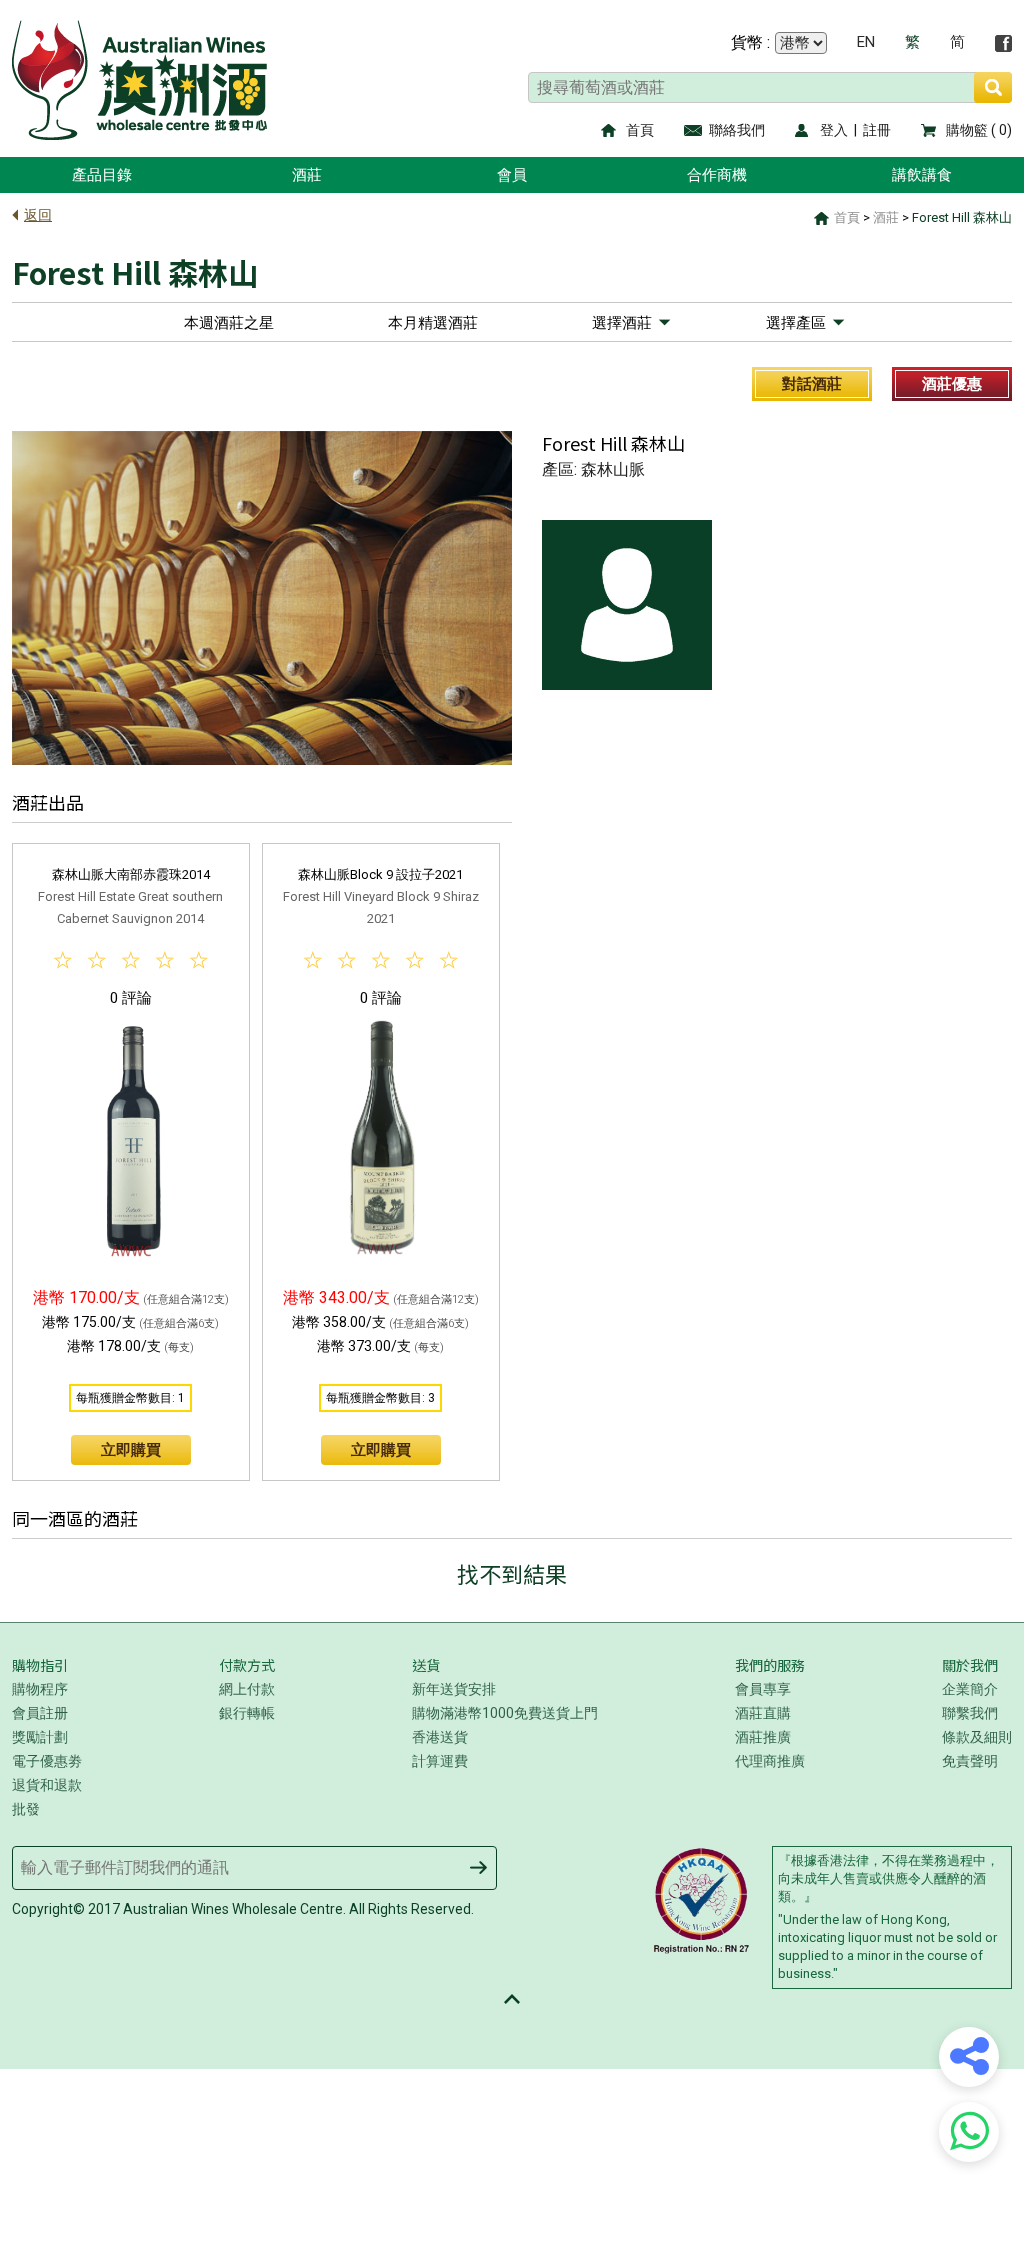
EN (866, 42)
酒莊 (307, 175)
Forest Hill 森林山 (962, 217)
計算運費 (440, 1761)
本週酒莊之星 (229, 323)
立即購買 (131, 1450)
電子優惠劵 (47, 1761)
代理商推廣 (770, 1761)
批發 (26, 1809)
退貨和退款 (47, 1785)
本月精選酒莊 (433, 323)
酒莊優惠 (952, 384)
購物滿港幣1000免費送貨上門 (505, 1713)
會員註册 (40, 1713)
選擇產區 (796, 323)
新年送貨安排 (454, 1689)
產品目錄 (102, 175)
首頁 (640, 130)
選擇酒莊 (622, 323)
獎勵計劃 (40, 1737)
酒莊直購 (763, 1713)
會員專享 (763, 1689)
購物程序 (40, 1689)
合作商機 (717, 175)
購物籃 (967, 130)
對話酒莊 (812, 384)
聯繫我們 (970, 1713)
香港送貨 (440, 1737)
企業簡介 (970, 1689)
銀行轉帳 (247, 1713)
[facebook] (1003, 43)
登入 (834, 130)
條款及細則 (977, 1737)
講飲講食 (922, 175)
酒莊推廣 (763, 1737)
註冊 (877, 130)
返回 (38, 215)
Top (512, 1999)
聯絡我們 (737, 130)
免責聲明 (970, 1761)
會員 (512, 175)
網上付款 (247, 1689)
